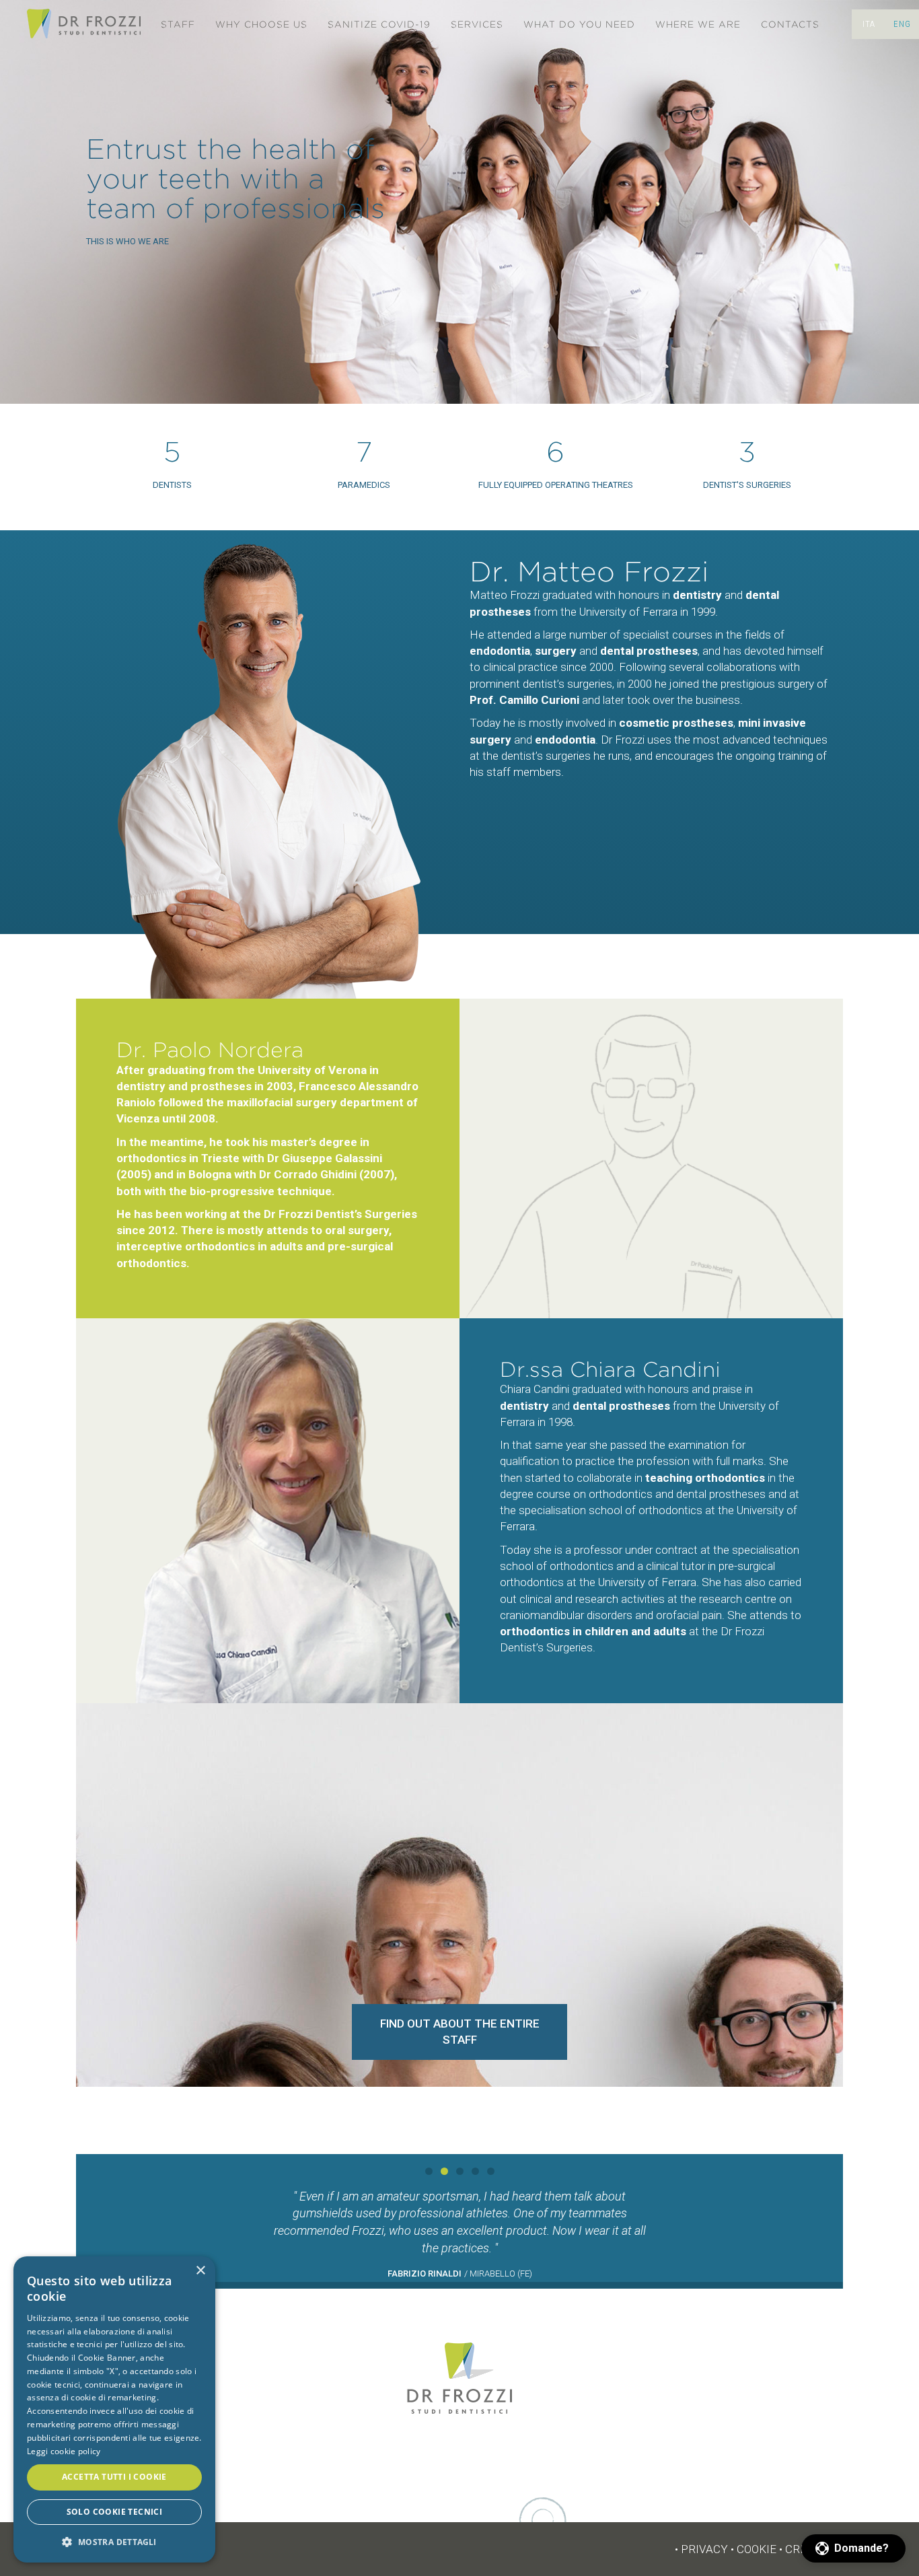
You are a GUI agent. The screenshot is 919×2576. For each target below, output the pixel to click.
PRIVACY (704, 2549)
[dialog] (114, 2409)
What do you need (579, 25)
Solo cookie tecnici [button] (115, 2512)
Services (477, 25)
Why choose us (261, 25)
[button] (853, 2548)
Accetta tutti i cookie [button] (114, 2477)
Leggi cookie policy (64, 2451)
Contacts (790, 25)
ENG (902, 24)
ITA (869, 24)
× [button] (200, 2271)
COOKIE (757, 2549)
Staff (178, 25)
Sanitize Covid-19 (379, 25)
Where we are (698, 25)
